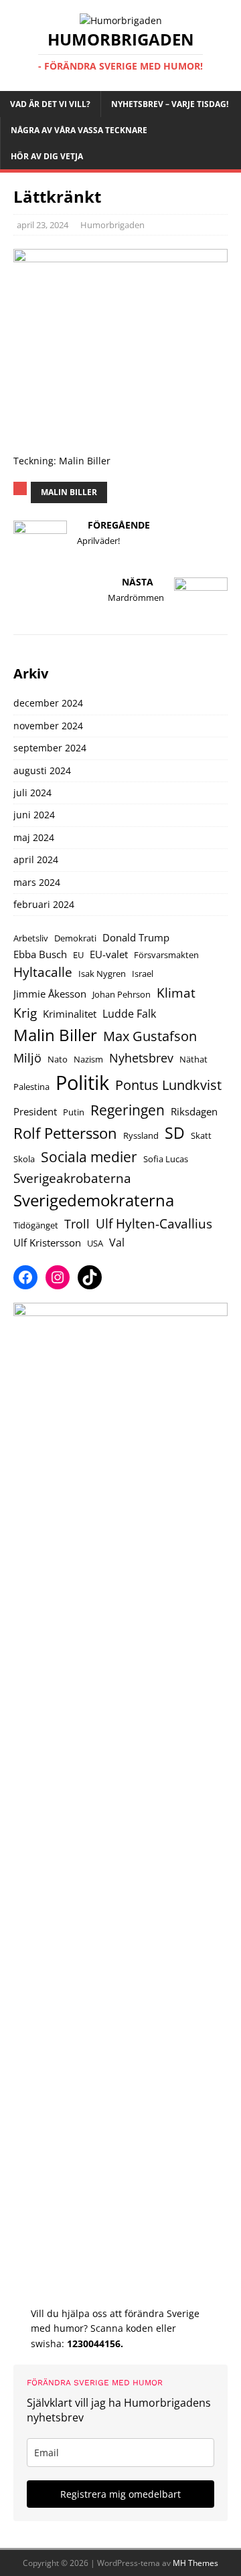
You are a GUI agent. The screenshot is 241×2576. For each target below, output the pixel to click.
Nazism (88, 1059)
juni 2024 (34, 815)
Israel (143, 974)
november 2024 (48, 726)
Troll (77, 1224)
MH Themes (195, 2563)
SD (175, 1133)
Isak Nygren (102, 974)
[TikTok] (90, 1277)
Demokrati (75, 938)
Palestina (31, 1087)
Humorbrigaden (112, 225)
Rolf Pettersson (65, 1133)
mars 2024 (37, 882)
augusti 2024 (42, 770)
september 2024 (50, 748)
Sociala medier (89, 1157)
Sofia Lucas (166, 1159)
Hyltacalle (43, 972)
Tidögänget (36, 1225)
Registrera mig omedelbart (120, 2494)
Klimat (176, 993)
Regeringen (128, 1110)
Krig (25, 1013)
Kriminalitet (70, 1014)
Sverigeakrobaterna (72, 1178)
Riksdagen (194, 1111)
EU (78, 955)
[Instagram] (58, 1277)
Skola (24, 1159)
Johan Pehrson (122, 994)
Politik (82, 1083)
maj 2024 (34, 837)
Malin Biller (69, 492)
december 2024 (48, 703)
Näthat (193, 1059)
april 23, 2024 (43, 225)
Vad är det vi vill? (50, 104)
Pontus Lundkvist (168, 1085)
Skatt (201, 1135)
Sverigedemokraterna (94, 1200)
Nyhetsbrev (141, 1058)
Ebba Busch (40, 954)
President (35, 1111)
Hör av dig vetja (47, 156)
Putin (74, 1112)
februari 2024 (44, 904)
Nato (58, 1059)
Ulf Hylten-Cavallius (154, 1223)
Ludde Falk (129, 1013)
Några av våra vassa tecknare (79, 130)
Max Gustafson (150, 1036)
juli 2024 (32, 793)
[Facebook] (25, 1277)
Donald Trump (136, 937)
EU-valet (109, 954)
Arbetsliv (31, 938)
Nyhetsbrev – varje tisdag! (170, 104)
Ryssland (141, 1135)
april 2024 (36, 859)
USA (95, 1243)
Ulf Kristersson (47, 1243)
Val (117, 1242)
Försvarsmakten (166, 955)
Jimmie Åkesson (50, 994)
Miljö (27, 1058)
